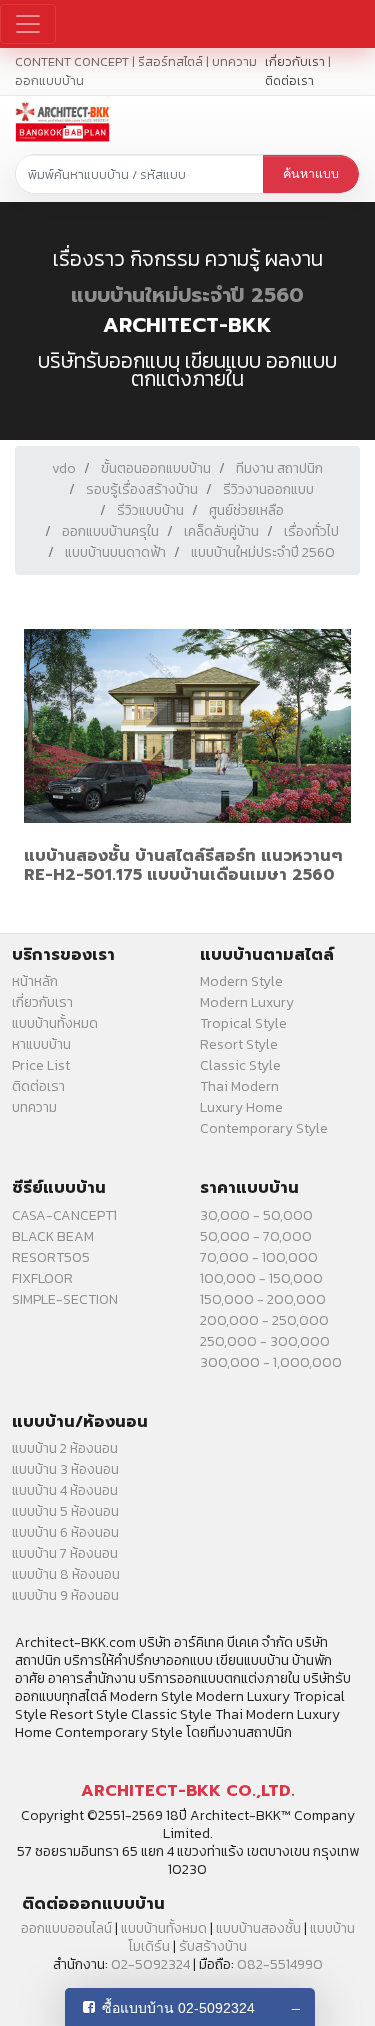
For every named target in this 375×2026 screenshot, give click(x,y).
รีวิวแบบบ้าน (150, 510)
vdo (64, 468)
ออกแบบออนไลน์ (66, 1928)
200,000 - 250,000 (264, 1320)
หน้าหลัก (35, 981)
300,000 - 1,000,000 (271, 1362)
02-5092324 (150, 1964)
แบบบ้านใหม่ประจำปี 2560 (187, 295)
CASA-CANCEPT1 (64, 1215)
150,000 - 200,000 (263, 1299)
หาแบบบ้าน (41, 1044)
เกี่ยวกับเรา (295, 61)
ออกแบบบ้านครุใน (110, 531)
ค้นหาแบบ (311, 174)
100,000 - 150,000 (261, 1278)
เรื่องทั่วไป (311, 531)
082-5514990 (280, 1964)
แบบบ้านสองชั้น (258, 1928)
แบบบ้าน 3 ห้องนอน (65, 1469)
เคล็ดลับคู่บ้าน (221, 531)
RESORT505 (51, 1257)
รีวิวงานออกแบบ (268, 489)
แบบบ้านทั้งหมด (55, 1023)
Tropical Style (243, 1023)
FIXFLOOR (42, 1278)
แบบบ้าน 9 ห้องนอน (65, 1595)
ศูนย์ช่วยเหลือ (246, 510)
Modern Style (241, 981)
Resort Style (239, 1044)
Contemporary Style (264, 1128)
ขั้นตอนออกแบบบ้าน (156, 468)
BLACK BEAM (53, 1236)
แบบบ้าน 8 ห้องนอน (66, 1574)
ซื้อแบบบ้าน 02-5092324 (178, 2008)
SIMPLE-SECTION (65, 1299)
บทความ (34, 1107)
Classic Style (240, 1065)
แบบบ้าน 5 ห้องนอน (65, 1511)
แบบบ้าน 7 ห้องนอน (65, 1553)
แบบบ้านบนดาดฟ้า (115, 552)
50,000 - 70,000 (256, 1236)
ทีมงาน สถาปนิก (279, 468)
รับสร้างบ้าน (213, 1946)
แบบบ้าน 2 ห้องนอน (65, 1448)
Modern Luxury (247, 1002)
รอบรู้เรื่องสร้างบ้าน (142, 489)
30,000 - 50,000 (256, 1215)
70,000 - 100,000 (259, 1257)
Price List (41, 1065)
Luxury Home (241, 1107)
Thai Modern (239, 1086)
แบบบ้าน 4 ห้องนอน (65, 1490)
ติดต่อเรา (289, 80)
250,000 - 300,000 (265, 1341)
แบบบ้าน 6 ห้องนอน (65, 1532)
